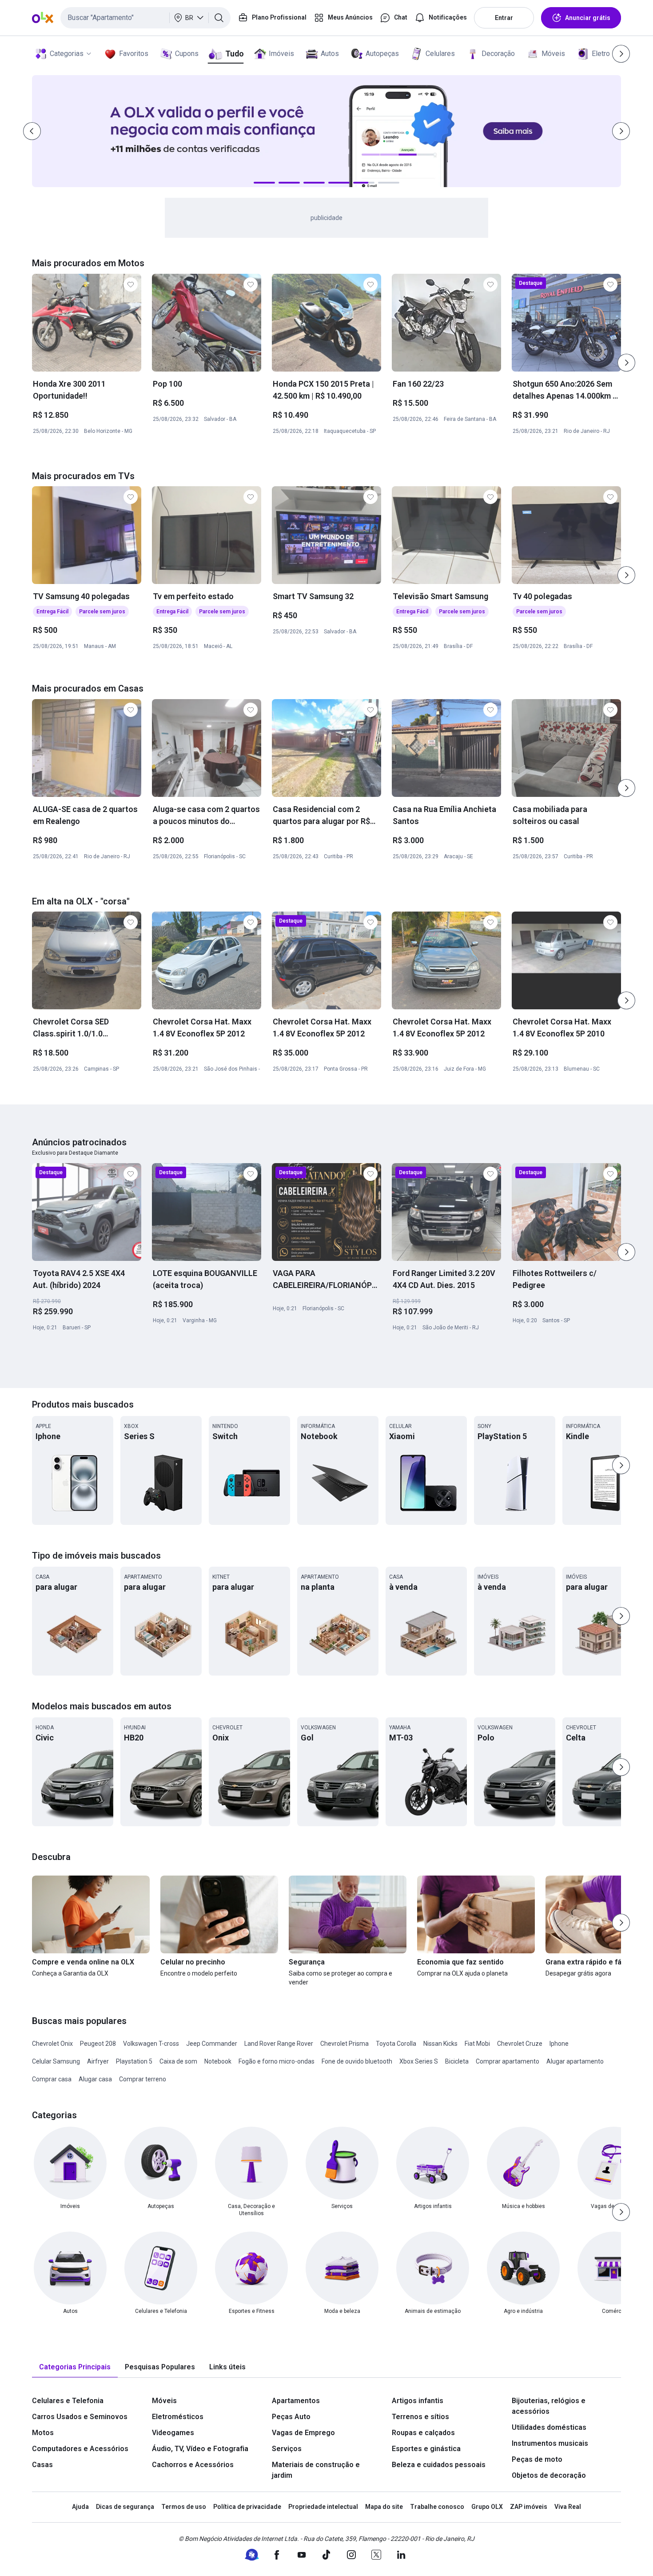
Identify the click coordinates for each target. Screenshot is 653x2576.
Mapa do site (384, 2507)
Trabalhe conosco (437, 2507)
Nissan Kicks (440, 2044)
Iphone (559, 2044)
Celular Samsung (56, 2061)
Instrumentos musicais (550, 2443)
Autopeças (382, 54)
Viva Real (568, 2507)
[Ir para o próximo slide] (626, 363)
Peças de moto (537, 2459)
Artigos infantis (418, 2401)
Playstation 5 (134, 2061)
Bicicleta (457, 2061)
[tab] (75, 2367)
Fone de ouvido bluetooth (357, 2061)
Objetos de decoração (549, 2475)
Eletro (601, 54)
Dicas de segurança (125, 2507)
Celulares (440, 54)
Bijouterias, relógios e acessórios (549, 2406)
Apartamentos (296, 2401)
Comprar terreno (143, 2079)
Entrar (504, 18)
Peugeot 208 (98, 2044)
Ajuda (80, 2507)
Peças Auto (291, 2417)
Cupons (187, 54)
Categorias (67, 54)
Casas (42, 2465)
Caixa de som (178, 2061)
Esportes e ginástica (426, 2449)
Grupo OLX (487, 2507)
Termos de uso (184, 2507)
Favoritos (134, 54)
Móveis (553, 54)
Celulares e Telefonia (68, 2401)
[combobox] (145, 18)
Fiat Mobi (477, 2044)
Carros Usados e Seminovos (80, 2417)
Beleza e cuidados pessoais (439, 2465)
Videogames (173, 2433)
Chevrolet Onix (52, 2044)
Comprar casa (52, 2079)
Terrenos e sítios (420, 2417)
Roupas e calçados (423, 2433)
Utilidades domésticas (549, 2427)
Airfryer (98, 2061)
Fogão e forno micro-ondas (277, 2061)
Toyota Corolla (396, 2044)
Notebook (218, 2061)
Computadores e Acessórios (80, 2449)
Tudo (234, 54)
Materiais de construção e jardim (316, 2470)
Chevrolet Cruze (520, 2044)
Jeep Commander (212, 2044)
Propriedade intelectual (323, 2507)
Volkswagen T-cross (151, 2044)
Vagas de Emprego (303, 2433)
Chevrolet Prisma (344, 2044)
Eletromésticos (178, 2417)
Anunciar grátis (588, 18)
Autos (330, 54)
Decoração (498, 54)
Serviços (287, 2449)
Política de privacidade (247, 2507)
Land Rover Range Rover (279, 2044)
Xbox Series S (419, 2061)
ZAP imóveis (529, 2507)
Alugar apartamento (575, 2061)
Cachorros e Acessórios (193, 2465)
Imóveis (281, 54)
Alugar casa (95, 2079)
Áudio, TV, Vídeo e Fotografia (200, 2449)
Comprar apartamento (508, 2061)
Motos (43, 2433)
